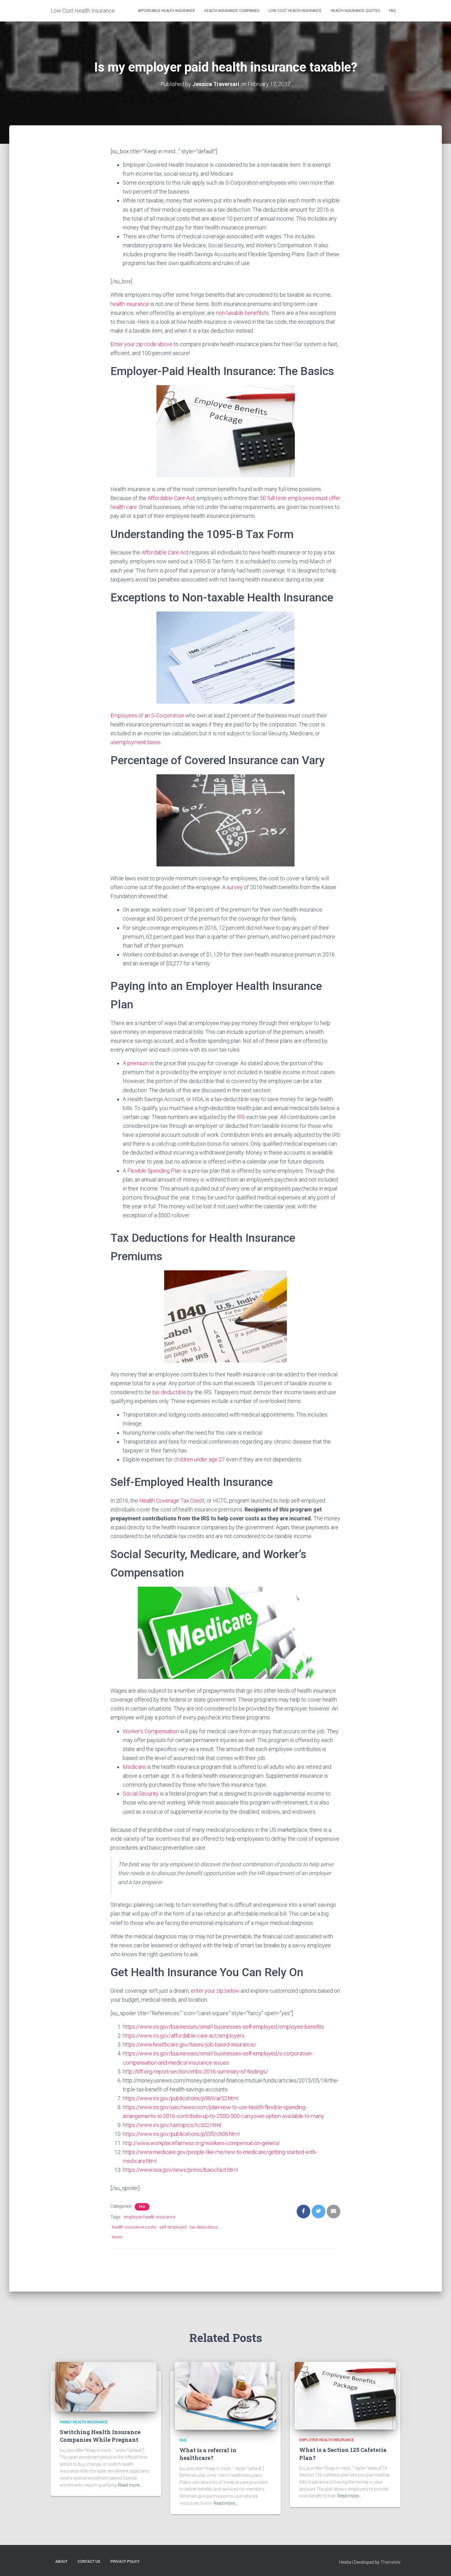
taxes (117, 2237)
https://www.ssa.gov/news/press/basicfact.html (180, 2170)
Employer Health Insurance (327, 2440)
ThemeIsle (390, 2562)
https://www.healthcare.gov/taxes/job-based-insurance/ (189, 2044)
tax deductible (169, 1392)
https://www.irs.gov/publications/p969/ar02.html (181, 2098)
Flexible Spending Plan (154, 1171)
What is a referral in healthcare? (208, 2454)
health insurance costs (134, 2227)
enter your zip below (215, 1991)
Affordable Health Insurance (166, 11)
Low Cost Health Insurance (295, 11)
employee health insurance (149, 2217)
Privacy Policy (125, 2562)
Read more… (130, 2485)
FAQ (392, 11)
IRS (241, 1117)
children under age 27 (199, 1459)
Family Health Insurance (84, 2422)
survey (235, 887)
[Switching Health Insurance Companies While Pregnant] (106, 2386)
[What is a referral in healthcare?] (225, 2395)
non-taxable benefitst (241, 313)
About (61, 2562)
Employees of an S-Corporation (147, 715)
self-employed (173, 2227)
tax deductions (204, 2227)
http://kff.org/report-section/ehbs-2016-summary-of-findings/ (195, 2072)
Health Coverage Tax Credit (172, 1501)
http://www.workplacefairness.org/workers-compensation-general (201, 2143)
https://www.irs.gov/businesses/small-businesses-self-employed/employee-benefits (223, 2027)
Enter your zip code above (141, 344)
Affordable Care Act (171, 498)
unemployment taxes (135, 742)
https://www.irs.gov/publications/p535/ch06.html (181, 2134)
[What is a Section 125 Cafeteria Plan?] (345, 2395)
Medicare (134, 1767)
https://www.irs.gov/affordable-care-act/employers (184, 2036)
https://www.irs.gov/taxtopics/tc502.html (172, 2125)
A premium (136, 1063)
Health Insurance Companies (232, 11)
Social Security (141, 1794)
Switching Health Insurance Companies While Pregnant (100, 2436)
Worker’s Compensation (151, 1731)
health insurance (130, 304)
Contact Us (89, 2562)
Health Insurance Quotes (355, 11)
